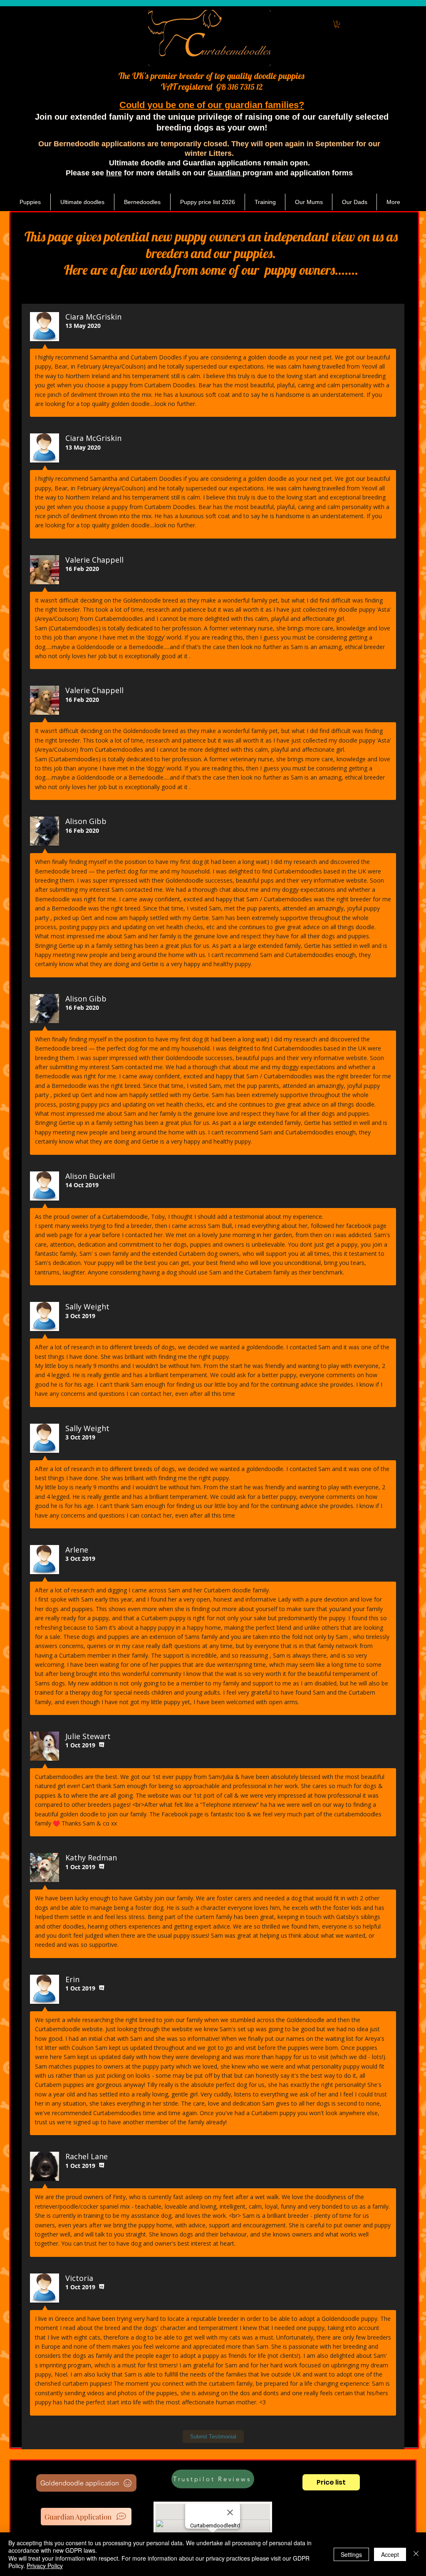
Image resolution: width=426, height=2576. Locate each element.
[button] (337, 24)
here (114, 173)
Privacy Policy (45, 2566)
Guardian (225, 173)
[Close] (416, 2554)
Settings (351, 2554)
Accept (390, 2554)
